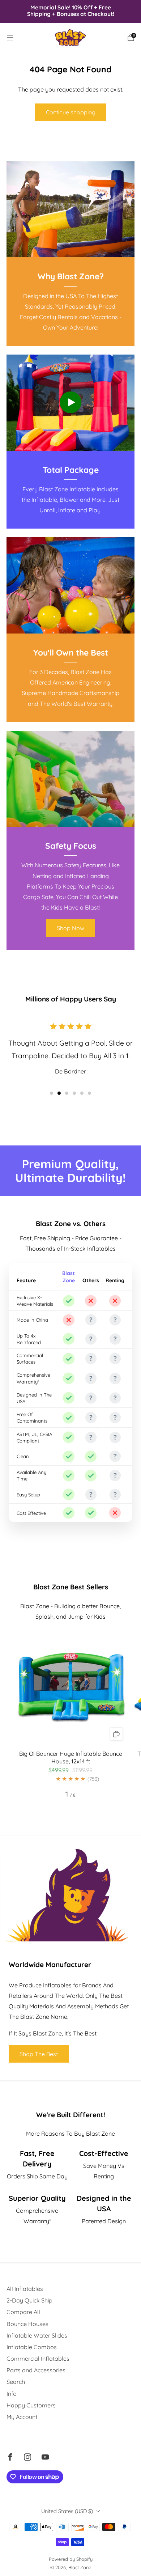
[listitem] (71, 11)
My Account (22, 2417)
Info (12, 2394)
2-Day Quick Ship (29, 2300)
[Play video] (70, 402)
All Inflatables (25, 2289)
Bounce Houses (27, 2324)
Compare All (23, 2312)
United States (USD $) (67, 2511)
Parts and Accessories (36, 2370)
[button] (52, 1093)
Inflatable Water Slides (37, 2335)
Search (16, 2382)
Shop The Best (39, 2054)
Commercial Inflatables (38, 2359)
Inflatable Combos (32, 2347)
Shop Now (70, 928)
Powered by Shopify (71, 2559)
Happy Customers (31, 2405)
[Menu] (10, 38)
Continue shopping (71, 112)
